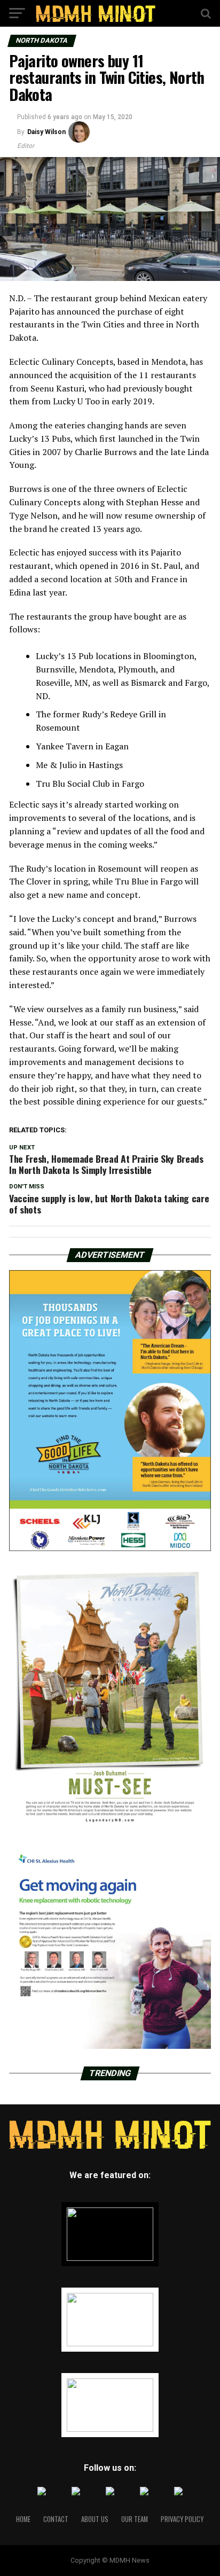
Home (23, 2519)
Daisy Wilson (46, 132)
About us (95, 2519)
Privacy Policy (182, 2519)
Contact (56, 2519)
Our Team (135, 2519)
